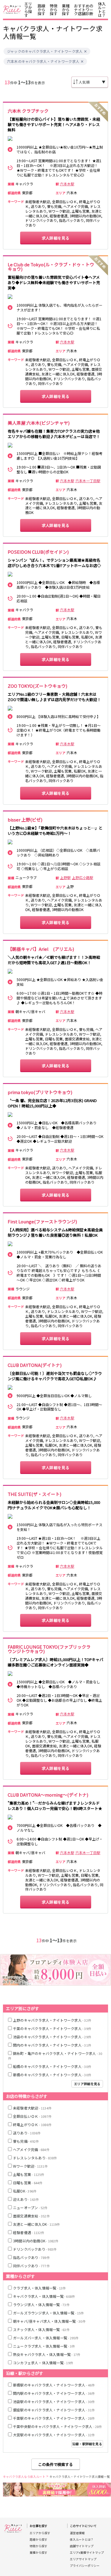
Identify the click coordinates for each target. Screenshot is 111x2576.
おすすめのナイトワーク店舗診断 (84, 10)
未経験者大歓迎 (32, 2108)
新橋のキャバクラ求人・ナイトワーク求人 (52, 2075)
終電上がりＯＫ (32, 2124)
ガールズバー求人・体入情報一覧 (46, 2338)
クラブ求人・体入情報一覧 (40, 2288)
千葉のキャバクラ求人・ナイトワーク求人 (52, 2028)
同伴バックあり (31, 2266)
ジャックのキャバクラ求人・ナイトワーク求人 (45, 51)
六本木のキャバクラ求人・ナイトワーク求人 (43, 61)
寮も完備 (26, 2141)
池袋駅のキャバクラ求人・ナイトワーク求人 (54, 2401)
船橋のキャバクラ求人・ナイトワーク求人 (52, 2066)
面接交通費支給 (31, 2216)
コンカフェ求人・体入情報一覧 (43, 2363)
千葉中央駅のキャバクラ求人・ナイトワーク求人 (58, 2426)
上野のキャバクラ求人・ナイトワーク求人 (52, 2020)
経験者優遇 (29, 2232)
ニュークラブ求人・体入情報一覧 (44, 2346)
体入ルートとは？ (102, 9)
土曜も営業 (29, 2174)
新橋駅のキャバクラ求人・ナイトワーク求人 (54, 2385)
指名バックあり (31, 2257)
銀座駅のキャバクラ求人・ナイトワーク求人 (54, 2410)
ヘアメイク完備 (31, 2149)
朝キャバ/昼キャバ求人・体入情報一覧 (49, 2321)
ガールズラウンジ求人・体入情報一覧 (49, 2313)
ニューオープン (30, 2208)
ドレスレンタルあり (35, 2158)
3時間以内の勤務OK (36, 2241)
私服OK (25, 2191)
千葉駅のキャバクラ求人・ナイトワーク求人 (54, 2418)
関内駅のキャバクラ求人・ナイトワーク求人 (54, 2393)
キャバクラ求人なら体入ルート (24, 2477)
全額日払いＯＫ (32, 2116)
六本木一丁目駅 (88, 481)
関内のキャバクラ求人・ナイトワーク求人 (52, 2045)
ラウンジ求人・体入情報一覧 (41, 2304)
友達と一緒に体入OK (37, 2224)
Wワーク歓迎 (30, 2166)
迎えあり (26, 2199)
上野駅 (65, 878)
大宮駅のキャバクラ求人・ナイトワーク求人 (54, 2435)
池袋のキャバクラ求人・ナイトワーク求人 (52, 2037)
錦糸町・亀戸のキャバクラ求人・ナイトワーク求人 (55, 2056)
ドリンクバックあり (35, 2249)
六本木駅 (67, 184)
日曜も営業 (28, 2183)
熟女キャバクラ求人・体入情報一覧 (47, 2354)
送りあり (27, 2133)
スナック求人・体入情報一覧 (41, 2329)
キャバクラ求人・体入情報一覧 (44, 2296)
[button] (85, 51)
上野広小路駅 (83, 878)
